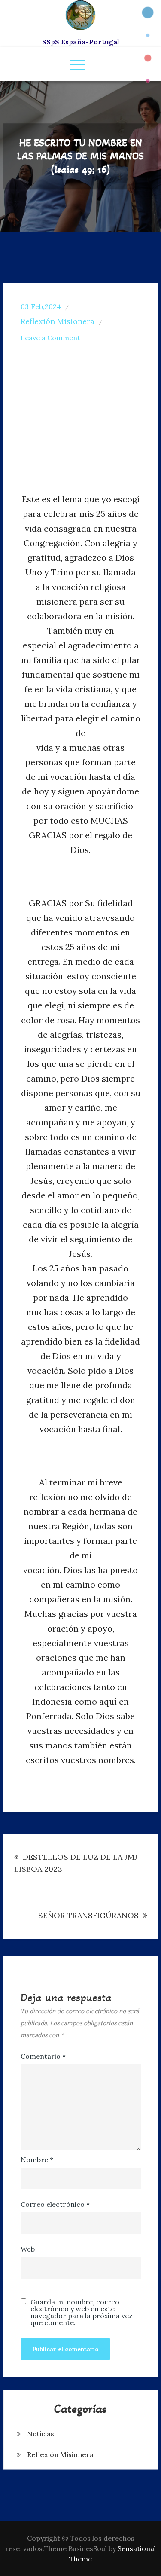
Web (28, 2249)
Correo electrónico (55, 2204)
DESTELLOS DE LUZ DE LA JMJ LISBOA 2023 (76, 1863)
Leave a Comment (50, 338)
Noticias (41, 2434)
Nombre (37, 2160)
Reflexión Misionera (58, 321)
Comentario (43, 2056)
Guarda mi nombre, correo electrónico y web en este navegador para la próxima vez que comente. (82, 2312)
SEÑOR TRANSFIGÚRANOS (88, 1915)
